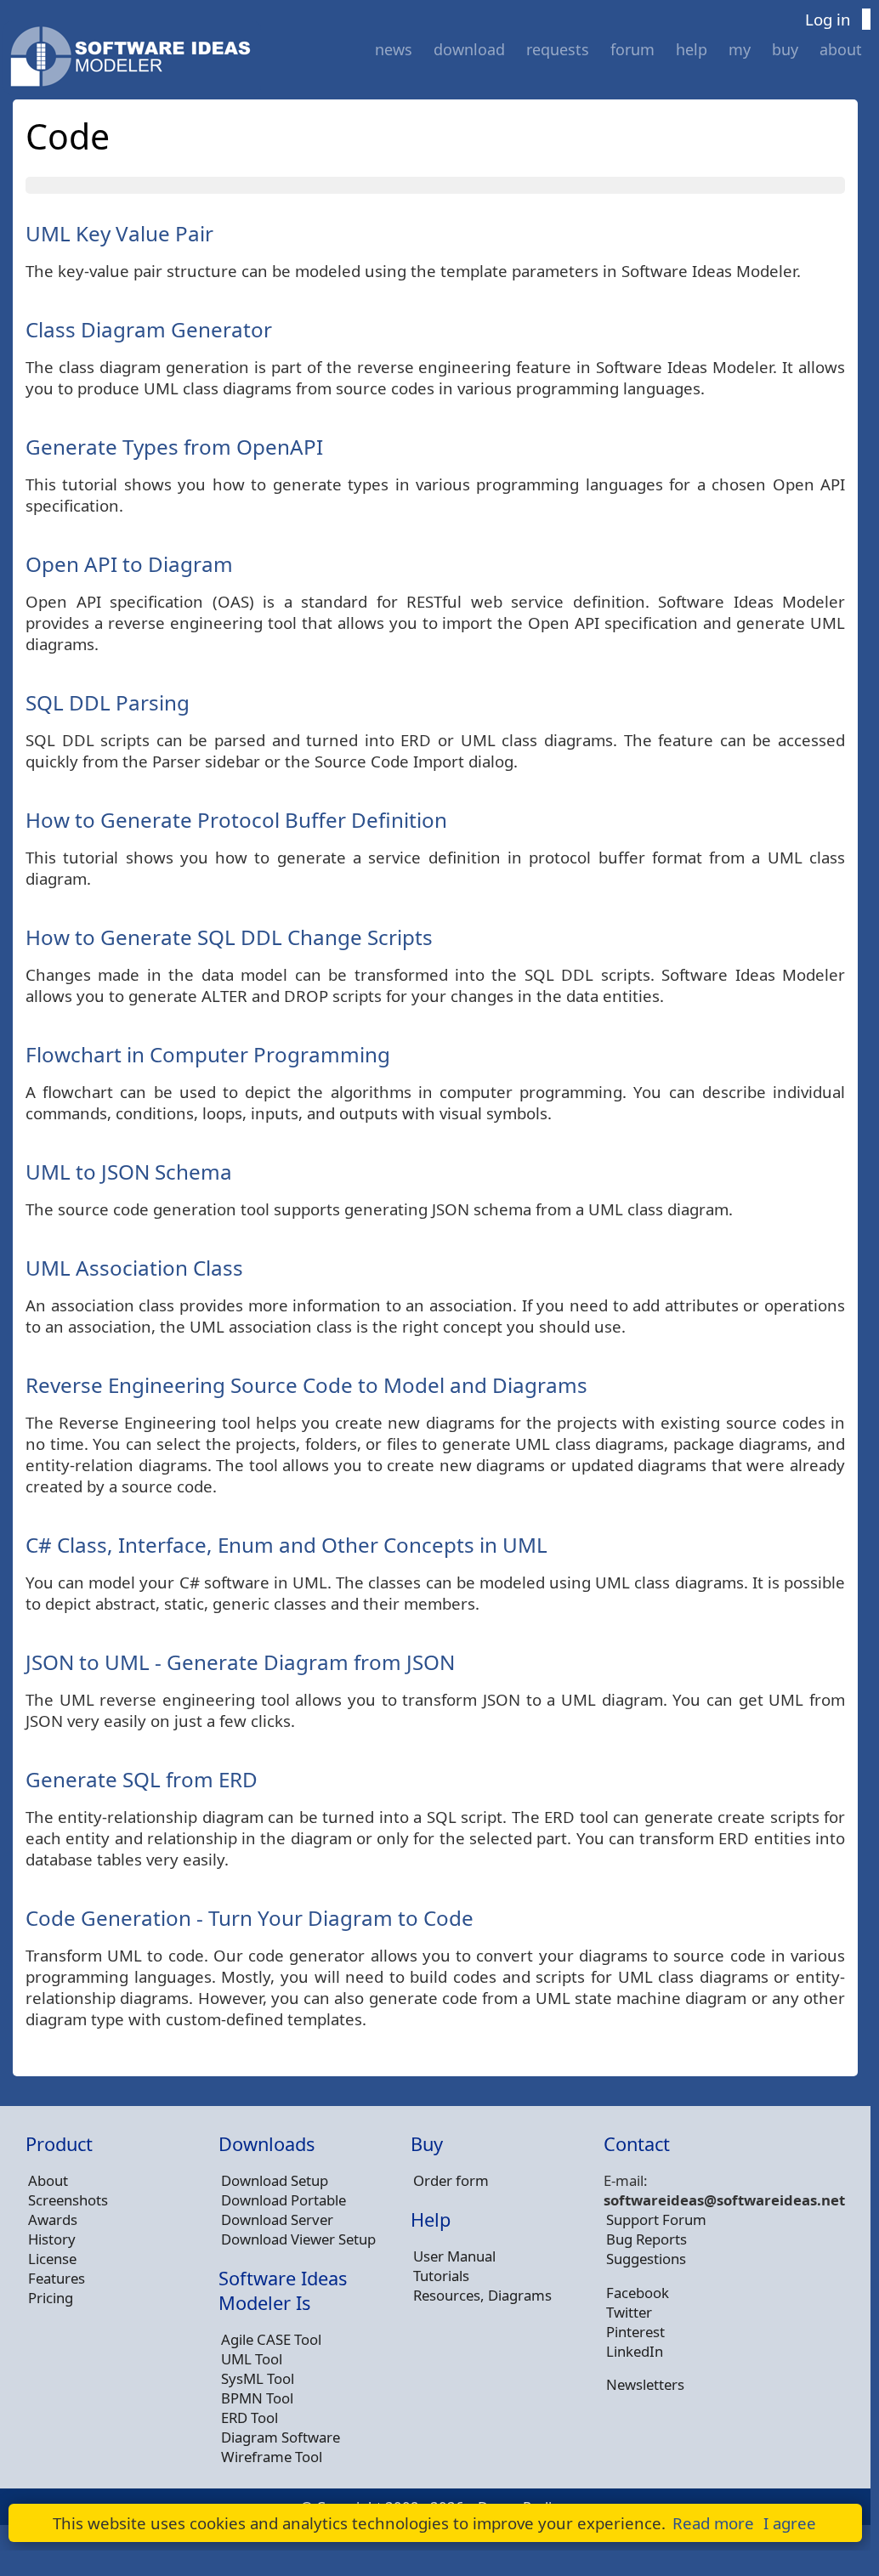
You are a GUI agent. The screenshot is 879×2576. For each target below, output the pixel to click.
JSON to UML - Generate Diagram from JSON (240, 1662)
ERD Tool (250, 2417)
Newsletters (645, 2384)
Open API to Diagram (129, 564)
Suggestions (646, 2259)
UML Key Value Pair (119, 233)
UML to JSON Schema (129, 1172)
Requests (558, 49)
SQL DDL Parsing (108, 702)
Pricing (51, 2298)
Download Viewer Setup (298, 2239)
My (740, 49)
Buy (785, 49)
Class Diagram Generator (149, 329)
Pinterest (635, 2332)
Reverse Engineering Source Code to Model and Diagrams (306, 1385)
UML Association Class (134, 1268)
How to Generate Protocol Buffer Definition (236, 820)
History (52, 2239)
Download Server (277, 2219)
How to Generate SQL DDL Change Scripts (229, 937)
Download (469, 49)
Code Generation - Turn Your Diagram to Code (250, 1918)
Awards (53, 2219)
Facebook (638, 2293)
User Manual (454, 2256)
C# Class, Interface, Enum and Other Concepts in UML (286, 1545)
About (841, 49)
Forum (632, 49)
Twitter (629, 2312)
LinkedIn (635, 2351)
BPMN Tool (257, 2398)
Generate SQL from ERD (142, 1779)
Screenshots (68, 2200)
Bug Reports (646, 2239)
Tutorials (441, 2276)
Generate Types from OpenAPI (174, 447)
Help (692, 49)
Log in (828, 19)
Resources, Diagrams (482, 2295)
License (52, 2259)
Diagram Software (281, 2437)
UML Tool (252, 2359)
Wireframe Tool (272, 2457)
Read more (713, 2523)
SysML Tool (258, 2378)
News (394, 49)
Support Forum (656, 2219)
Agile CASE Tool (271, 2339)
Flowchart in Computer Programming (208, 1054)
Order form (451, 2180)
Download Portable (284, 2200)
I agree (790, 2523)
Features (57, 2278)
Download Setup (275, 2180)
